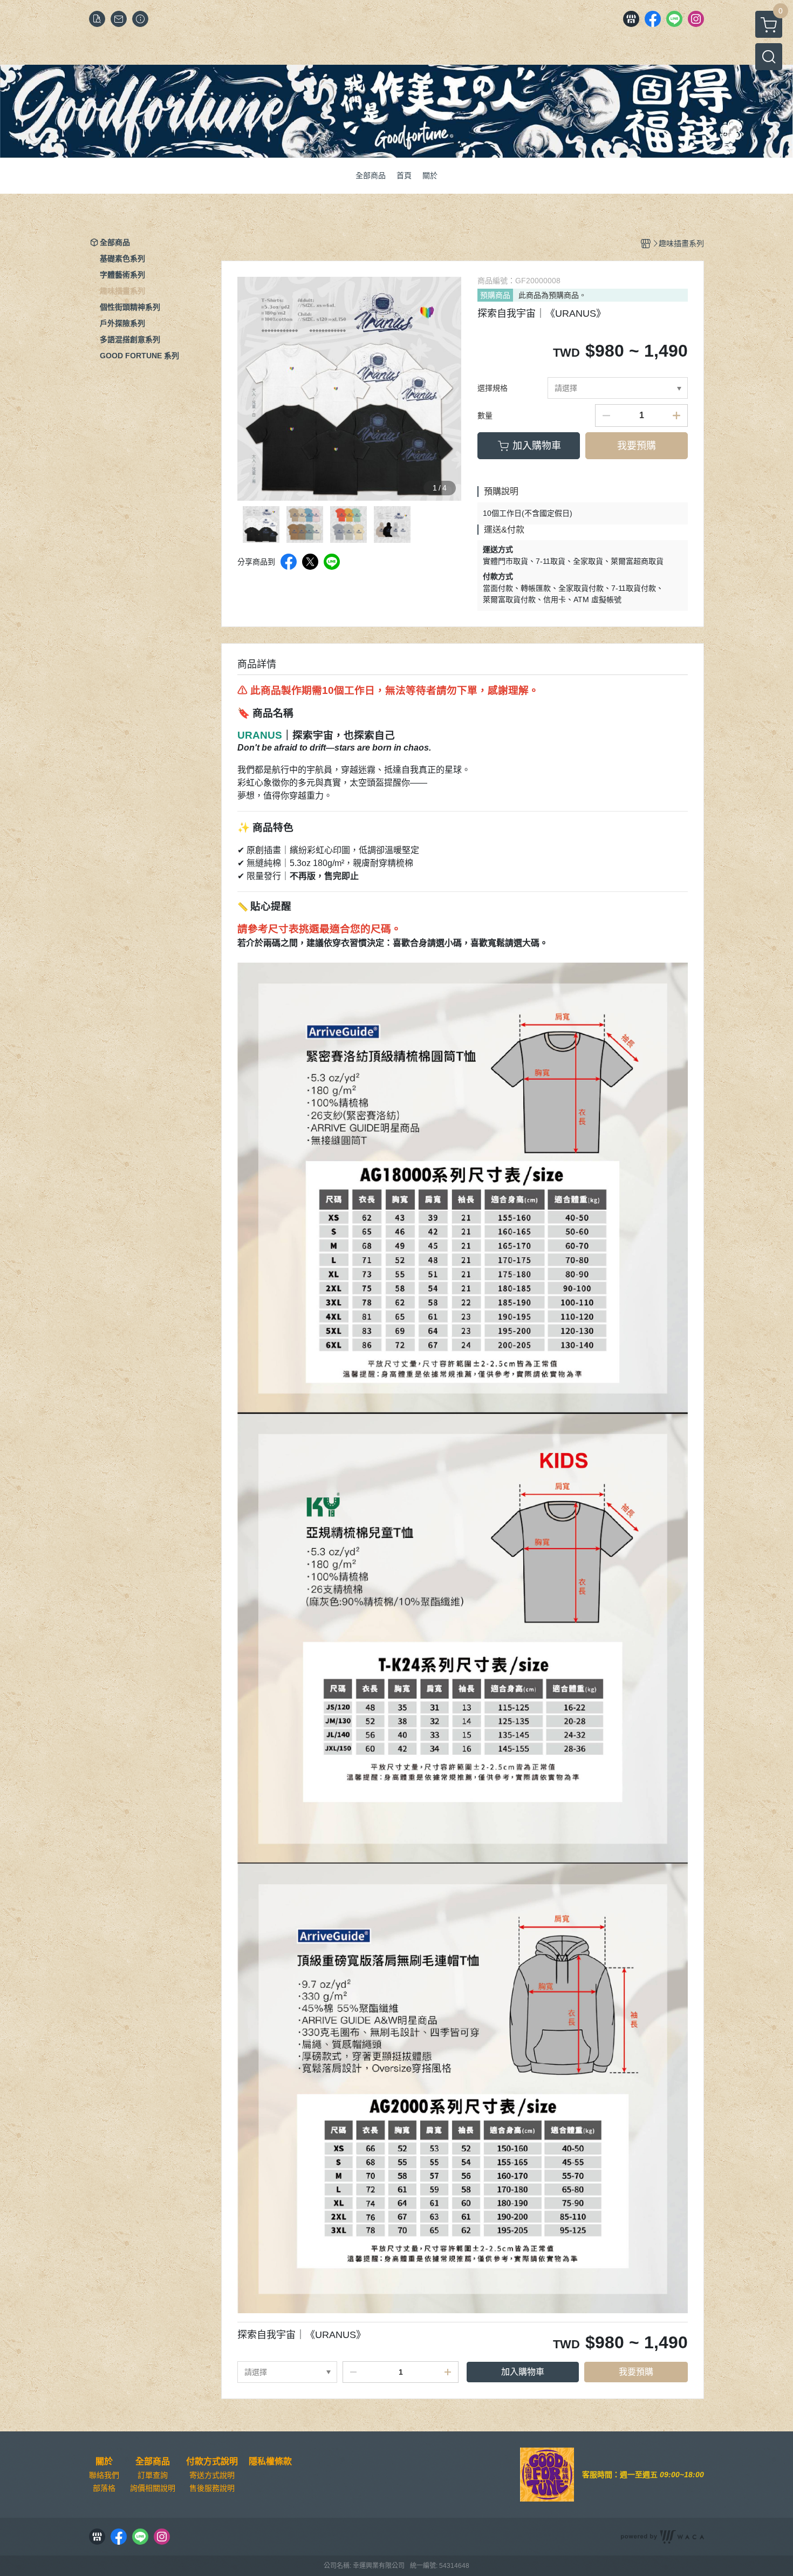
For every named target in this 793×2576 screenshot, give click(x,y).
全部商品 (153, 2462)
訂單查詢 (153, 2475)
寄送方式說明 (212, 2475)
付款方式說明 (212, 2462)
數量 (485, 415)
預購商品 (495, 295)
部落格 (104, 2488)
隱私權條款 (270, 2462)
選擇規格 (493, 388)
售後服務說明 (212, 2488)
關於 (104, 2462)
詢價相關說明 (153, 2488)
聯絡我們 (104, 2475)
